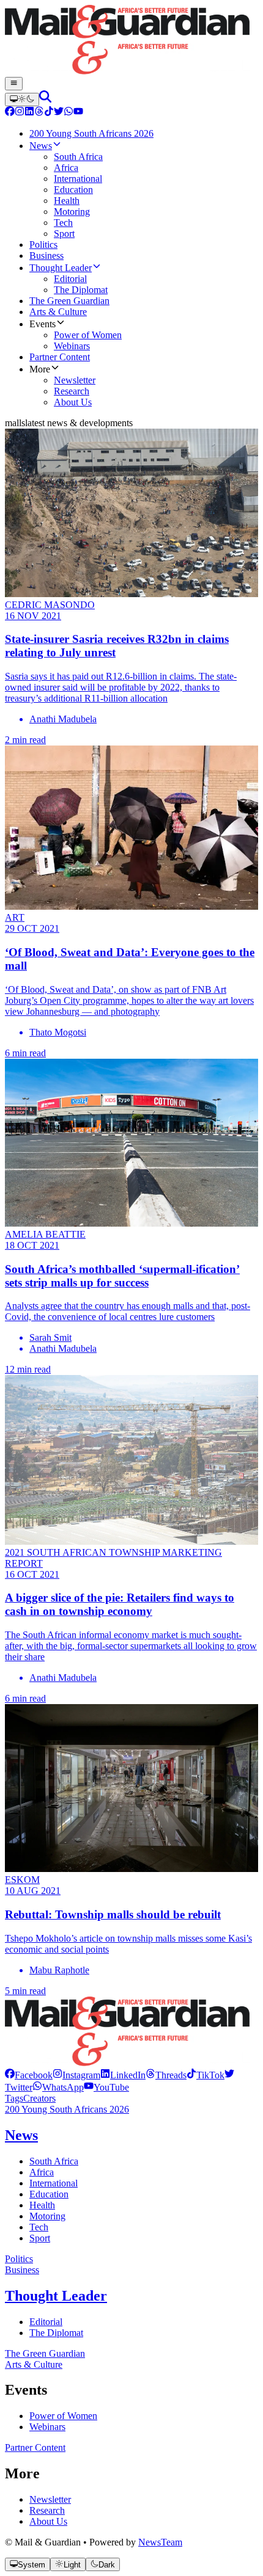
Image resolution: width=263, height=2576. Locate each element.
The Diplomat (56, 2333)
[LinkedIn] (29, 113)
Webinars (47, 2427)
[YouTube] (78, 113)
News (21, 2135)
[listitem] (29, 2075)
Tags (14, 2098)
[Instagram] (20, 113)
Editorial (46, 2322)
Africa (42, 2172)
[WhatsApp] (69, 113)
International (54, 2183)
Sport (40, 2238)
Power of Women (63, 2416)
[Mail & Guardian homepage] (131, 41)
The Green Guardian (45, 2353)
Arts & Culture (34, 2364)
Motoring (47, 2216)
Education (49, 2194)
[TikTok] (49, 113)
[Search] (45, 99)
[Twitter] (59, 113)
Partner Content (35, 2447)
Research (47, 2510)
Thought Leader (56, 2296)
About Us (48, 2521)
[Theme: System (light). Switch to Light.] (22, 100)
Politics (19, 2259)
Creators (39, 2098)
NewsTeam (160, 2542)
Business (22, 2270)
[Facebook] (10, 113)
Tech (39, 2227)
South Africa (54, 2161)
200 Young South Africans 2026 (67, 2109)
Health (42, 2205)
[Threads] (39, 113)
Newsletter (50, 2499)
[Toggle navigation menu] (14, 84)
